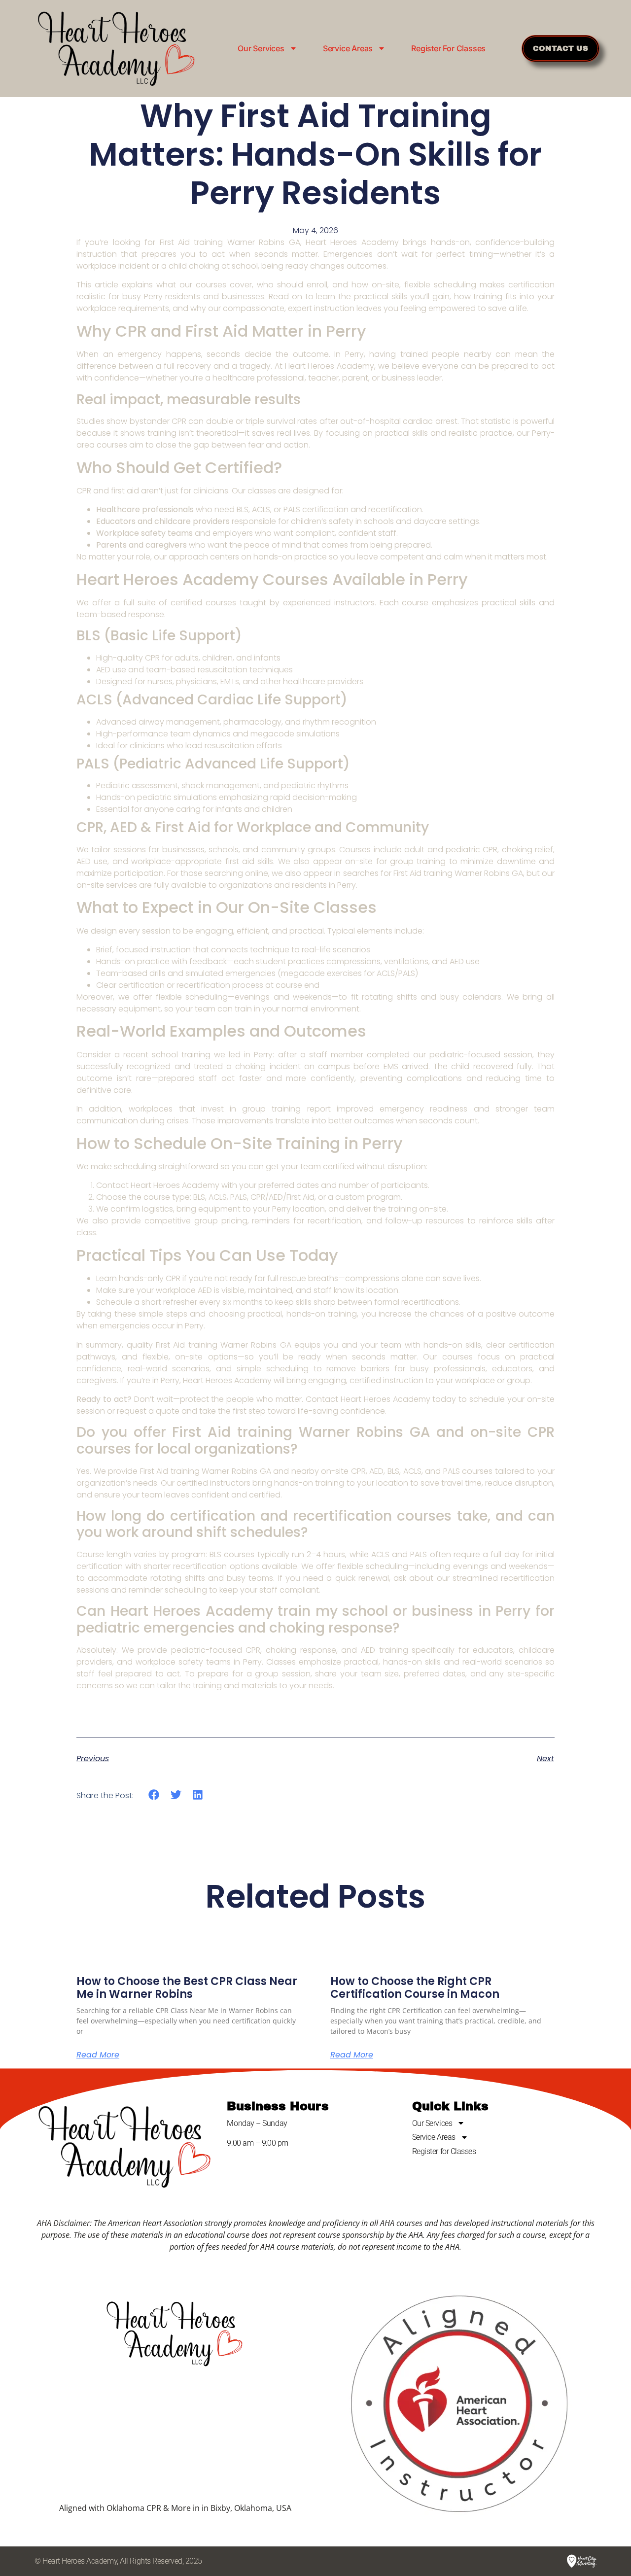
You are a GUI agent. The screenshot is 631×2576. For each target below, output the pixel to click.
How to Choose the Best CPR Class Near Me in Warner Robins (187, 1988)
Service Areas (348, 48)
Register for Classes (448, 48)
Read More (98, 2055)
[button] (154, 1795)
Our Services (261, 48)
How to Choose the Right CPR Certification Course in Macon (415, 1988)
